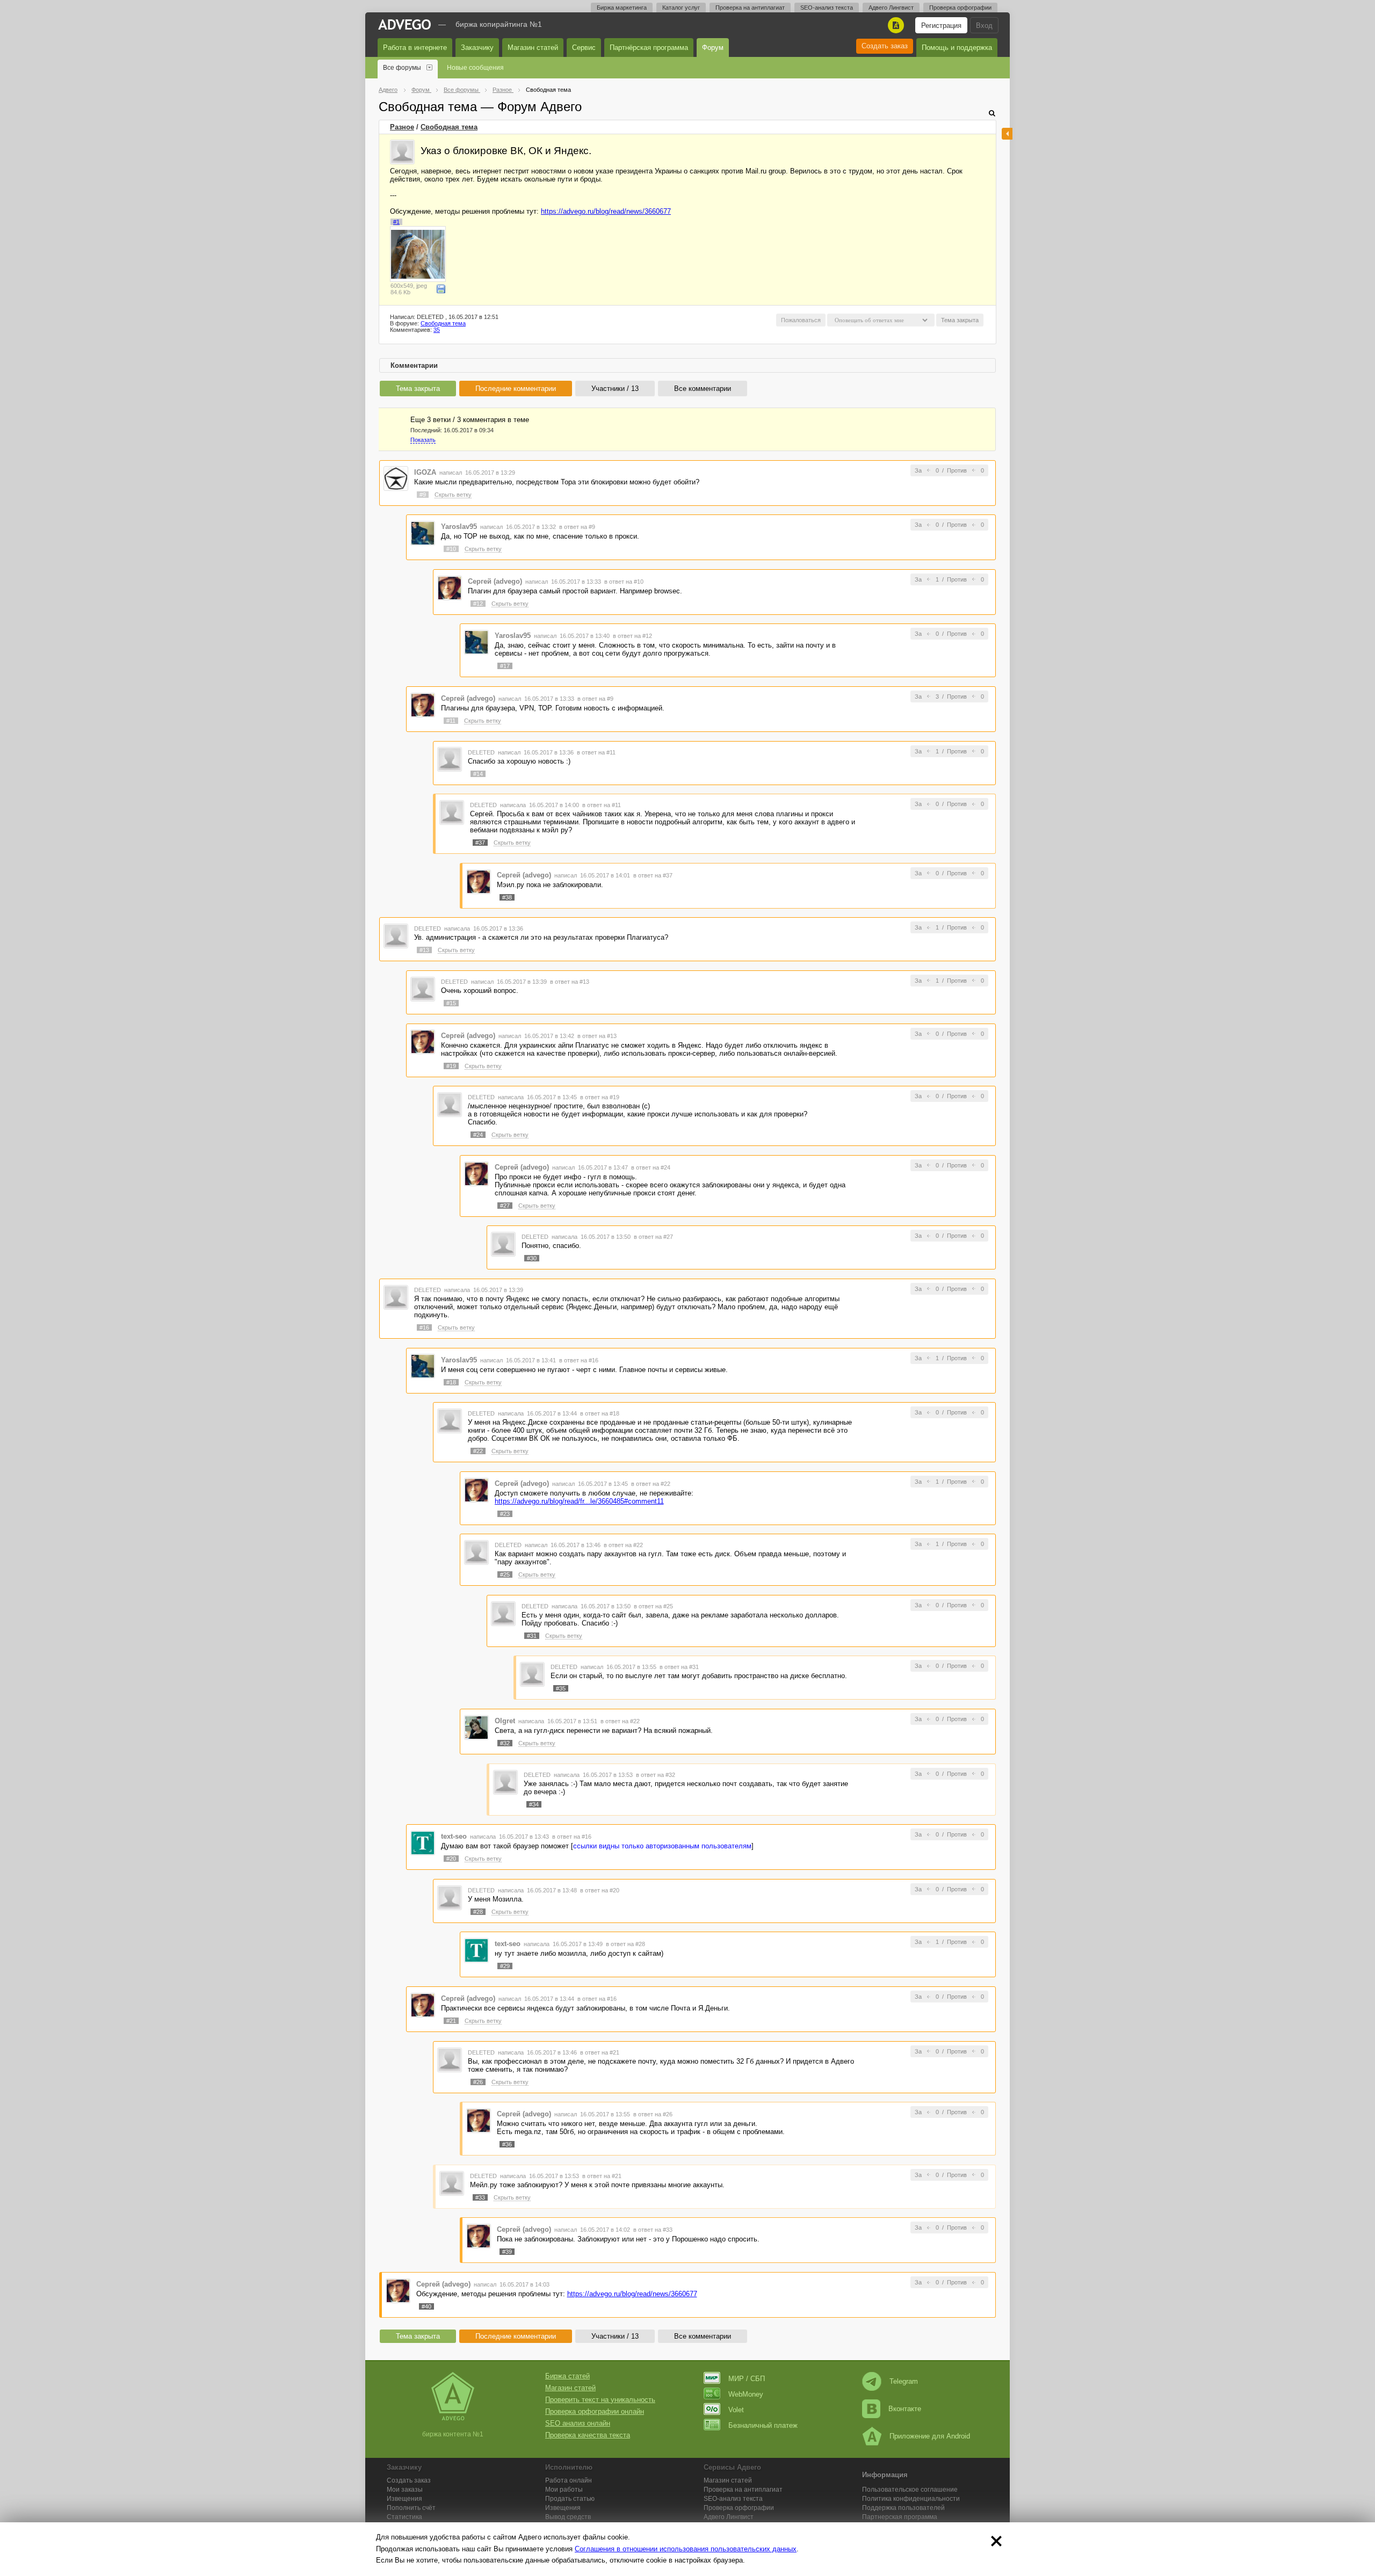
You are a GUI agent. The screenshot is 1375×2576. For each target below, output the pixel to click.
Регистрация (941, 26)
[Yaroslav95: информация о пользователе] (423, 533)
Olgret (505, 1721)
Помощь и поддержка (957, 48)
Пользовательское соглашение (910, 2490)
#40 (426, 2306)
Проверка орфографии (960, 8)
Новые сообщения (475, 68)
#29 (505, 1966)
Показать (423, 440)
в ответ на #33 (653, 2230)
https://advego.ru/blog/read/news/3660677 (606, 211)
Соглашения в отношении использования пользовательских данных (686, 2549)
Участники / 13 (615, 389)
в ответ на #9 (577, 527)
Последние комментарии (516, 389)
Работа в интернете (415, 48)
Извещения (404, 2499)
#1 (396, 222)
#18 (451, 1382)
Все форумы (402, 68)
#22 (478, 1451)
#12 (478, 604)
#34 (534, 1804)
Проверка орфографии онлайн (595, 2411)
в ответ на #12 (632, 636)
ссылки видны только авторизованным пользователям (662, 1846)
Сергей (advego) (495, 581)
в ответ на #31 (679, 1667)
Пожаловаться (801, 320)
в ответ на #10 (624, 582)
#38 (507, 897)
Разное (402, 127)
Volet (736, 2410)
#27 (505, 1206)
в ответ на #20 (600, 1890)
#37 (480, 843)
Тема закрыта (418, 389)
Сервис (584, 48)
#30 (532, 1258)
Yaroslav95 (459, 527)
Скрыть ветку (453, 495)
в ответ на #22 (651, 1484)
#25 (505, 1574)
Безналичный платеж (763, 2425)
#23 (505, 1514)
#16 (424, 1327)
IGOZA (425, 472)
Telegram (904, 2381)
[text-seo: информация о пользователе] (423, 1843)
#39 (507, 2252)
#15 (451, 1003)
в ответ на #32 (656, 1775)
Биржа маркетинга (622, 8)
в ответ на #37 (653, 875)
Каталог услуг (681, 8)
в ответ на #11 (596, 752)
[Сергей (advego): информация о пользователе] (450, 587)
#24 (478, 1135)
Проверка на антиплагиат (750, 8)
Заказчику (477, 48)
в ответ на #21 (600, 2052)
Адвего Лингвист (891, 8)
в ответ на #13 (570, 982)
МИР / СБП (747, 2379)
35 (437, 330)
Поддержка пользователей (903, 2508)
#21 (451, 2021)
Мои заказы (405, 2490)
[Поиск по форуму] (992, 113)
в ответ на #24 (651, 1167)
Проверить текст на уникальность (600, 2400)
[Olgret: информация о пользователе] (476, 1727)
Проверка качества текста (588, 2435)
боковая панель (1007, 134)
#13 (424, 950)
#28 (478, 1912)
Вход (984, 26)
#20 (451, 1859)
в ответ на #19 (600, 1097)
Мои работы (564, 2490)
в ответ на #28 (625, 1944)
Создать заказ (885, 46)
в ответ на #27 (653, 1237)
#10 (451, 549)
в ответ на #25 (653, 1606)
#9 (423, 495)
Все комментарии (703, 389)
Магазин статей (533, 48)
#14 (478, 774)
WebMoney (746, 2394)
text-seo (454, 1836)
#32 (505, 1743)
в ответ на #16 (579, 1360)
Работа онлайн (569, 2480)
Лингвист (729, 2517)
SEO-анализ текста (827, 8)
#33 (480, 2197)
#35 (561, 1688)
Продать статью (570, 2499)
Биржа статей (567, 2376)
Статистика (404, 2517)
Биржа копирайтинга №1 (499, 24)
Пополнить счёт (411, 2508)
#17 (505, 666)
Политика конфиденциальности (911, 2499)
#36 (507, 2144)
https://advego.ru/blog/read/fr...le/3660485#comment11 (579, 1501)
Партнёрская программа (649, 48)
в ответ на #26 (653, 2114)
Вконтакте (905, 2409)
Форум (713, 48)
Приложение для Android (930, 2436)
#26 (478, 2082)
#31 (532, 1636)
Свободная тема (449, 127)
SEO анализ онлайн (578, 2423)
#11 (451, 721)
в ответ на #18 (600, 1413)
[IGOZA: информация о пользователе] (396, 478)
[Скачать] (441, 289)
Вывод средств (568, 2517)
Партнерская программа (900, 2517)
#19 (451, 1066)
